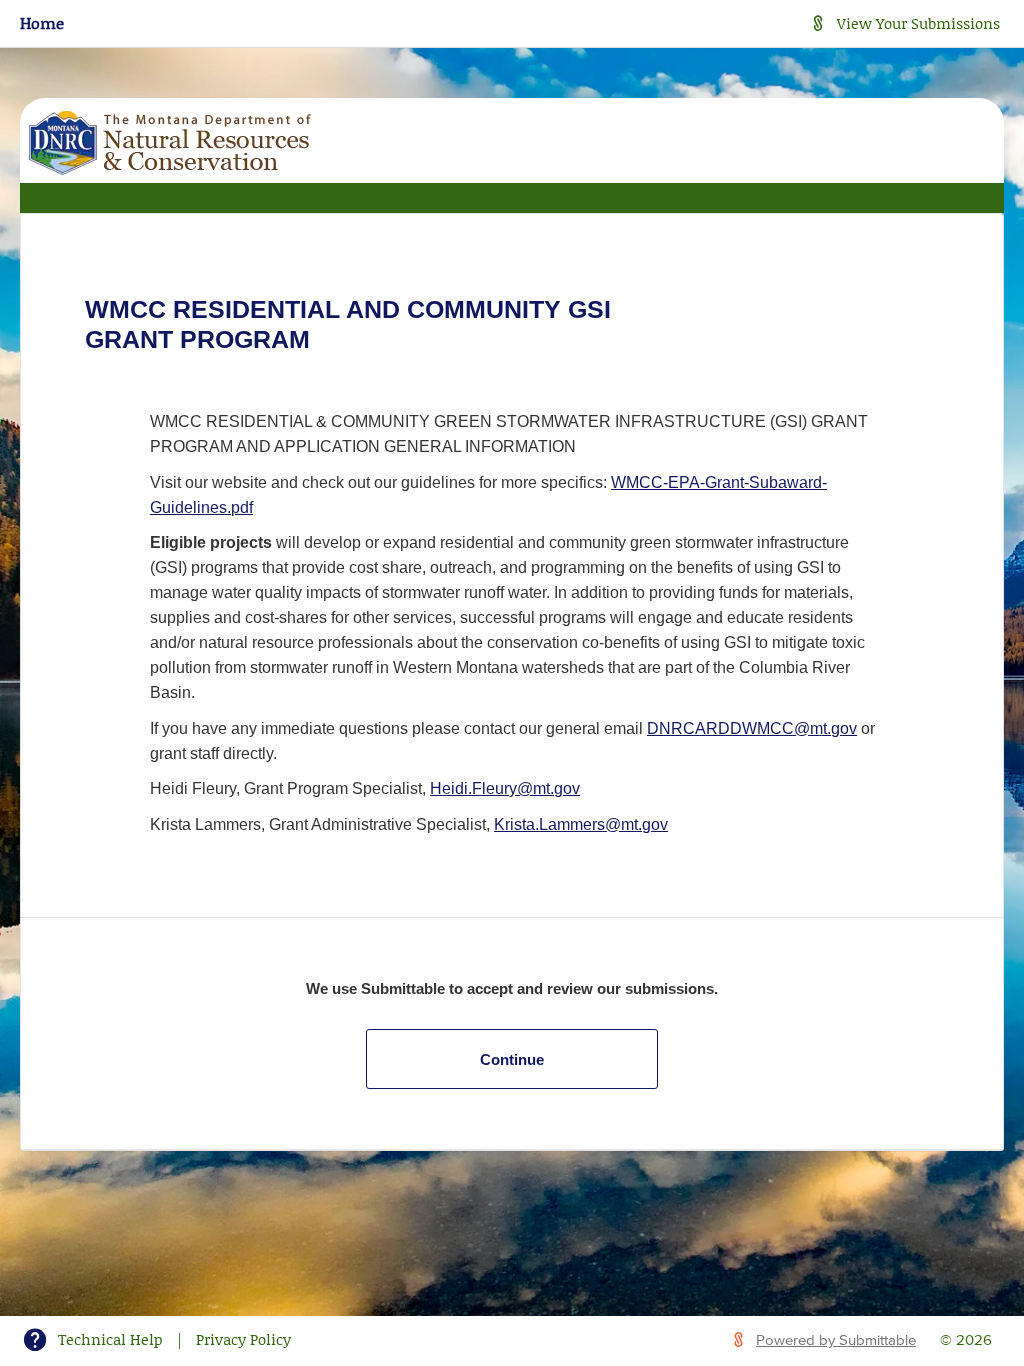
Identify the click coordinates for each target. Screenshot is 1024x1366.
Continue (512, 1059)
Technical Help (110, 1339)
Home (42, 22)
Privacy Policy (243, 1339)
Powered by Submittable (836, 1340)
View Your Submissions (918, 23)
